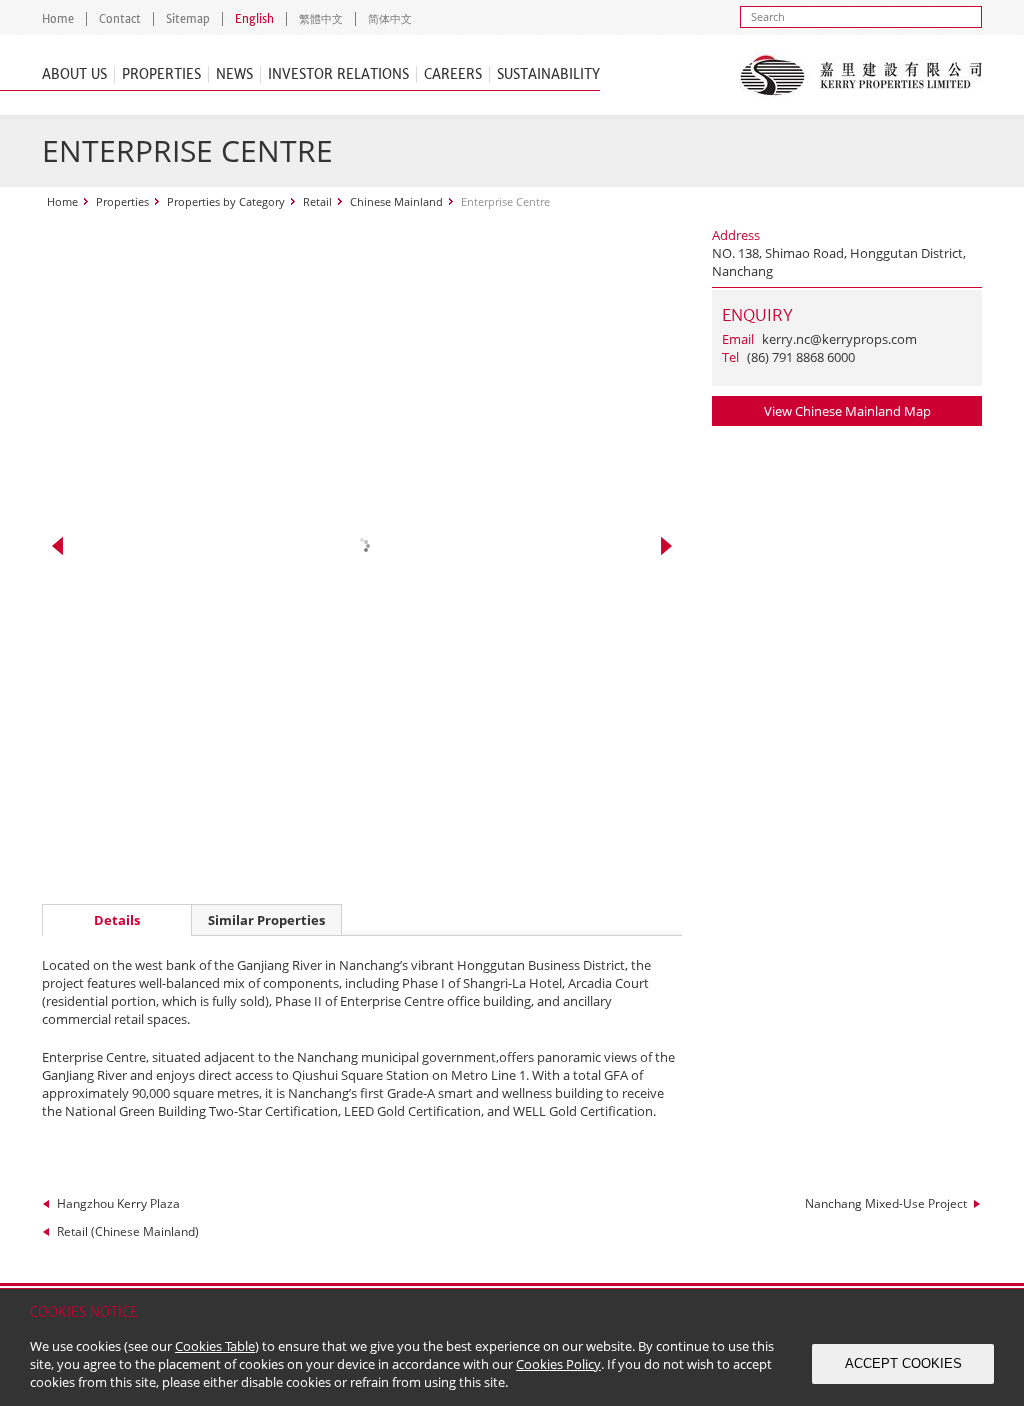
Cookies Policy (558, 1364)
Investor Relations (338, 74)
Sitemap (188, 19)
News (234, 74)
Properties (161, 74)
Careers (453, 74)
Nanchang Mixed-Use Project (886, 1203)
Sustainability (548, 74)
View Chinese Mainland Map (847, 411)
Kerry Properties (860, 75)
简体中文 (390, 19)
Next (666, 546)
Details (117, 920)
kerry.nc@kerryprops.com (839, 339)
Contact (120, 19)
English (254, 19)
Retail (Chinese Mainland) (128, 1231)
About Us (74, 74)
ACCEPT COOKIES (903, 1363)
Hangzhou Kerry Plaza (118, 1203)
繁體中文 (321, 19)
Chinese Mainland (396, 201)
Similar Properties (266, 920)
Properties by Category (226, 201)
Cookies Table (215, 1346)
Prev (57, 546)
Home (58, 19)
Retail (317, 201)
